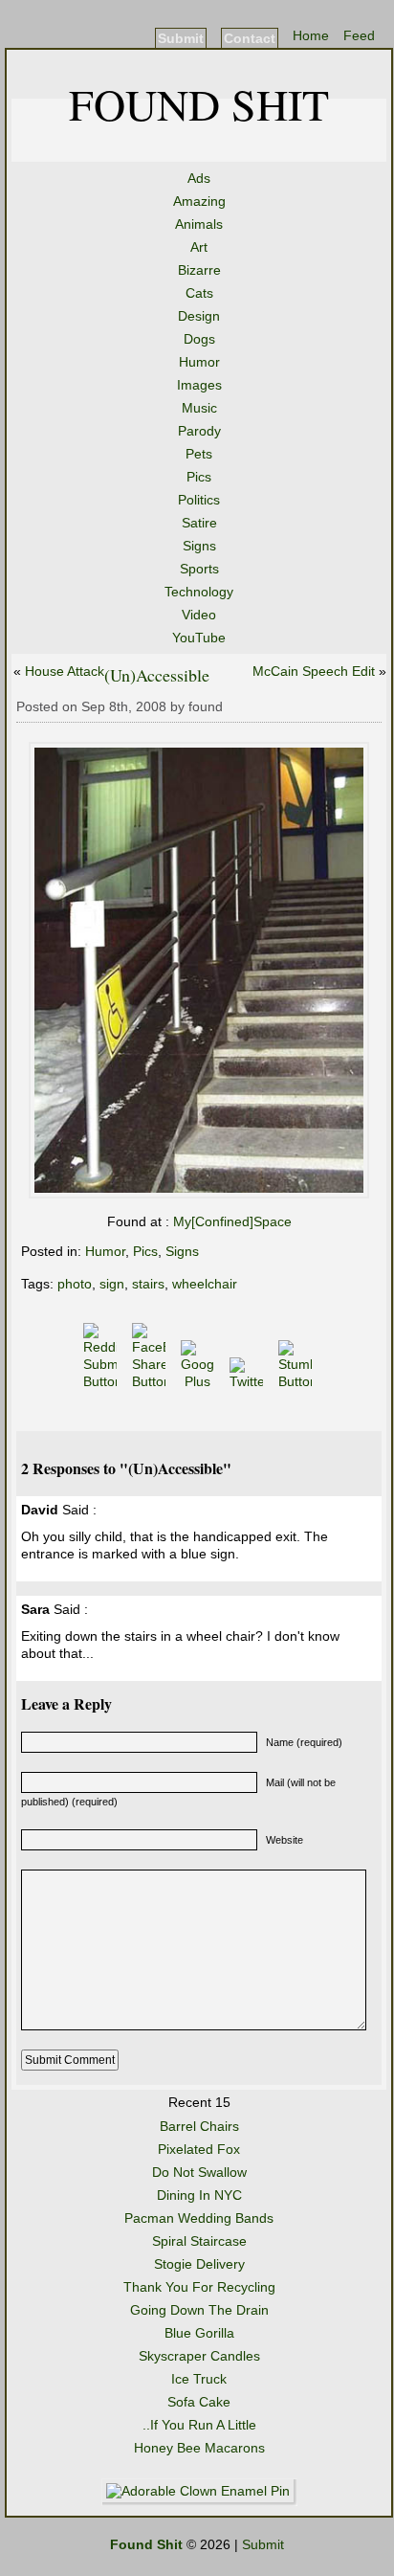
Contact (250, 38)
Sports (199, 569)
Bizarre (199, 270)
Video (199, 615)
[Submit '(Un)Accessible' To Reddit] (102, 1381)
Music (199, 408)
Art (199, 247)
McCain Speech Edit (314, 671)
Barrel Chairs (199, 2126)
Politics (199, 500)
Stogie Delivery (199, 2264)
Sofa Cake (199, 2402)
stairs (148, 1284)
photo (75, 1284)
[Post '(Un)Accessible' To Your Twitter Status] (248, 1381)
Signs (199, 546)
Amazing (199, 201)
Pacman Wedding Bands (199, 2218)
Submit (181, 38)
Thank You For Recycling (199, 2287)
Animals (199, 224)
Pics (199, 477)
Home (311, 35)
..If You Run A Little (199, 2425)
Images (199, 385)
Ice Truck (199, 2379)
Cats (199, 293)
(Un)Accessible (157, 675)
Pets (199, 454)
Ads (199, 178)
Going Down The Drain (199, 2310)
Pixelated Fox (199, 2149)
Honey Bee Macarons (199, 2448)
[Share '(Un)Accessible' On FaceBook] (151, 1381)
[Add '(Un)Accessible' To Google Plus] (199, 1381)
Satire (199, 523)
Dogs (199, 339)
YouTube (199, 638)
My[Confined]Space (230, 1221)
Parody (199, 431)
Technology (199, 592)
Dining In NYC (199, 2195)
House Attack (65, 671)
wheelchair (205, 1284)
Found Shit (199, 103)
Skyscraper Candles (199, 2356)
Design (199, 316)
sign (112, 1284)
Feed (359, 35)
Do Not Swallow (199, 2172)
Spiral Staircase (199, 2241)
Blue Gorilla (199, 2333)
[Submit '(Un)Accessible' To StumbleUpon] (297, 1381)
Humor (199, 362)
